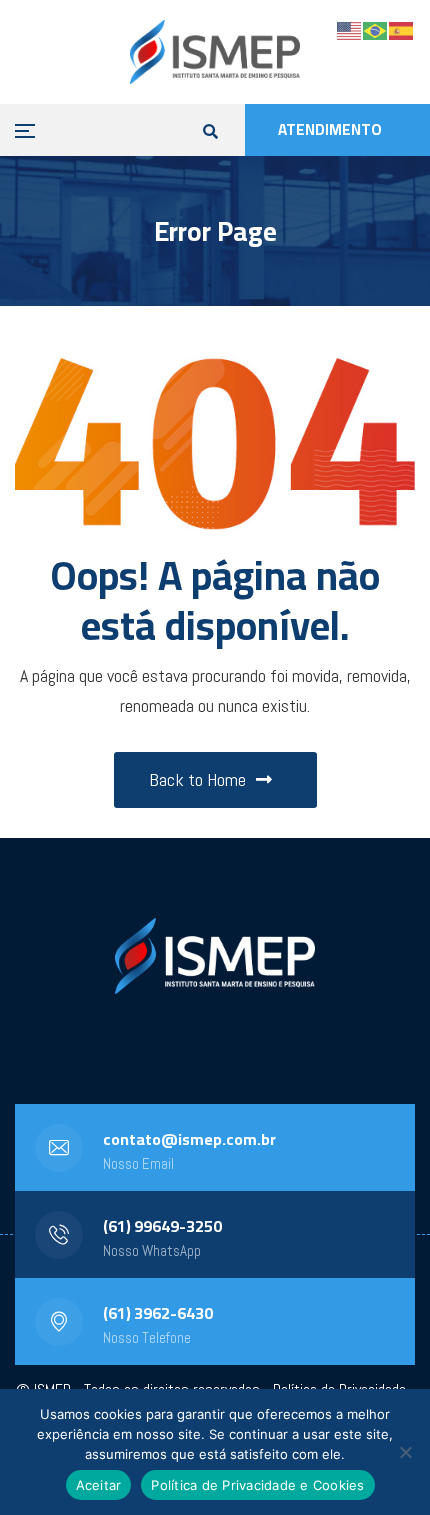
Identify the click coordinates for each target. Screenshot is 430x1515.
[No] (405, 1452)
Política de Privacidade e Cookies (257, 1485)
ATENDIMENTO (330, 129)
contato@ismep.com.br (189, 1139)
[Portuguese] (376, 29)
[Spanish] (402, 29)
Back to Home (197, 779)
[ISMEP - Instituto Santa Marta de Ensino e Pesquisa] (215, 52)
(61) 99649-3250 (162, 1226)
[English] (350, 29)
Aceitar (99, 1485)
